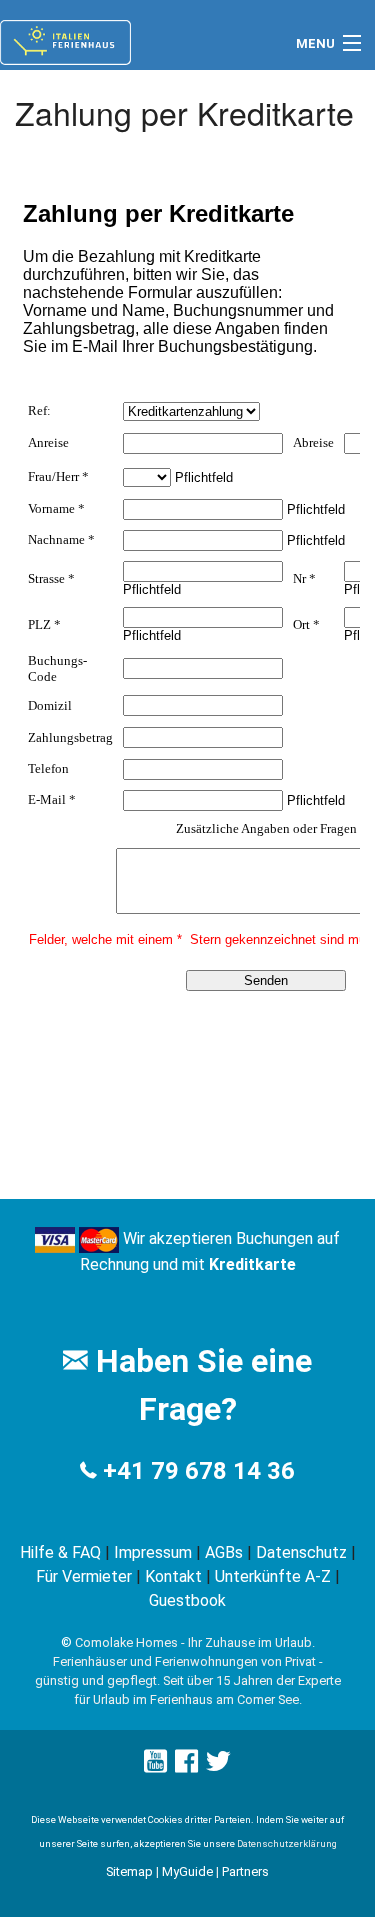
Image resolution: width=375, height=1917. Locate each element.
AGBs (224, 1552)
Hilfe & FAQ (60, 1552)
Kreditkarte (252, 1264)
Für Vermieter (84, 1576)
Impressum (153, 1552)
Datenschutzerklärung (287, 1843)
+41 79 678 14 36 (199, 1471)
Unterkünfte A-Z (273, 1576)
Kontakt (173, 1576)
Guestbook (187, 1600)
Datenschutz (301, 1552)
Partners (245, 1871)
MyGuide (187, 1871)
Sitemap (129, 1871)
